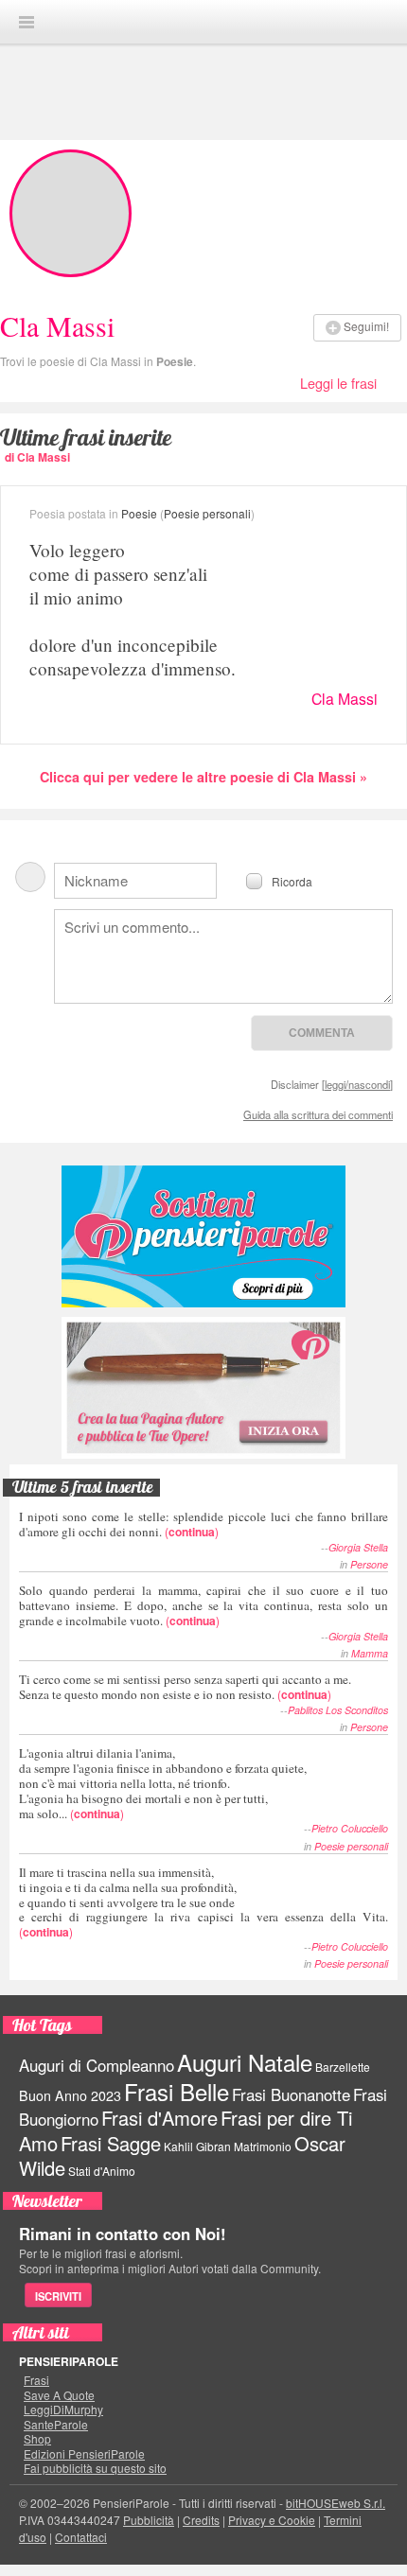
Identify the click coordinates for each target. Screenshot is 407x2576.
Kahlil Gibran (197, 2146)
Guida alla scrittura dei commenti (318, 1114)
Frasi (36, 2380)
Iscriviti (58, 2296)
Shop (37, 2439)
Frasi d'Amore (159, 2118)
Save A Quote (59, 2395)
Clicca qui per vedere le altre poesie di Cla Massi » (203, 777)
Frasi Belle (177, 2091)
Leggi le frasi (338, 383)
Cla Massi (345, 699)
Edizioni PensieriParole (84, 2454)
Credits (201, 2520)
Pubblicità (149, 2520)
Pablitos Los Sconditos (338, 1710)
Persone (369, 1564)
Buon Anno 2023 (70, 2095)
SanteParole (56, 2425)
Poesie (175, 361)
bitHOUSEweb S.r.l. (336, 2503)
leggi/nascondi (357, 1084)
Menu (27, 22)
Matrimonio (263, 2146)
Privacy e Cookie (272, 2520)
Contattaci (81, 2537)
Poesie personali (207, 513)
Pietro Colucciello (350, 1828)
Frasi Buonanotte (291, 2094)
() (203, 1524)
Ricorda (292, 880)
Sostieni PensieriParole (203, 1236)
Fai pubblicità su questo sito (95, 2468)
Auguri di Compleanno (97, 2065)
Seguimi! (366, 326)
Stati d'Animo (102, 2171)
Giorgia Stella (358, 1547)
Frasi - (203, 21)
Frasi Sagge (111, 2143)
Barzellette (343, 2067)
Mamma (370, 1653)
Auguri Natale (245, 2062)
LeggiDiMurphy (63, 2410)
